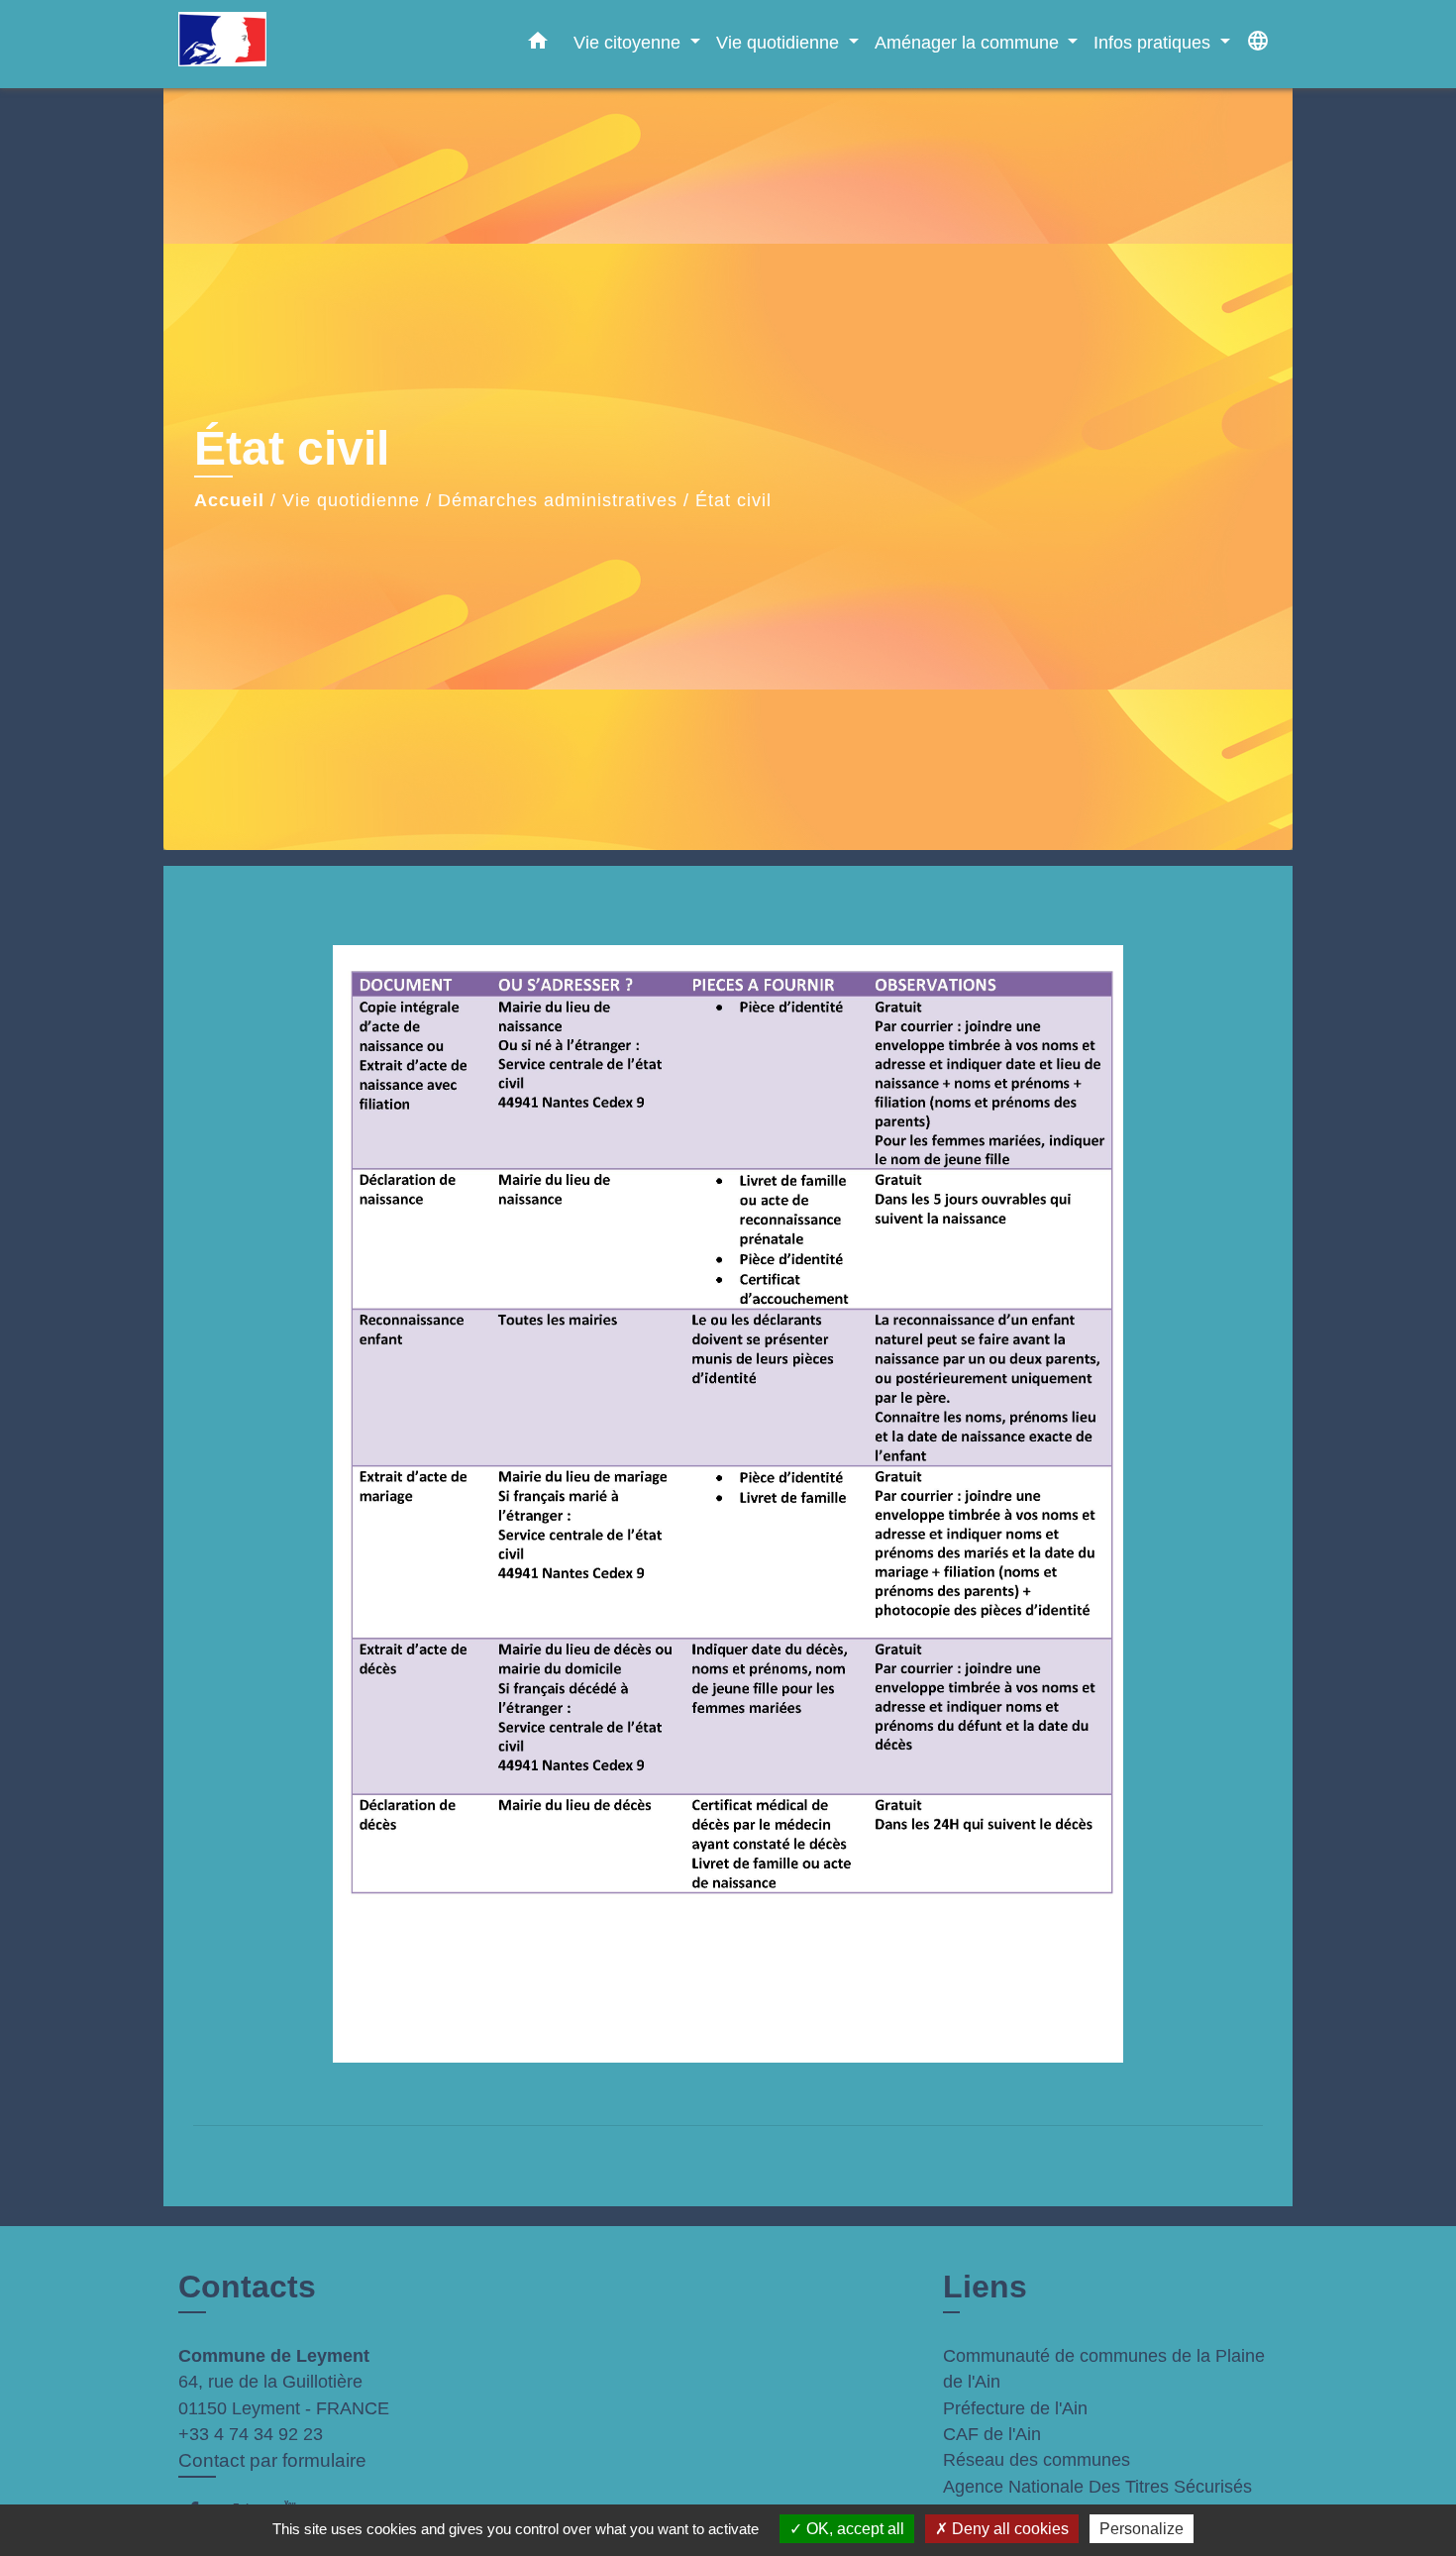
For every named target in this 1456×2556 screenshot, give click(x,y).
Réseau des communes (1037, 2460)
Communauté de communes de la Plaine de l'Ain (1104, 2369)
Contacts (247, 2287)
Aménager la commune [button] (969, 42)
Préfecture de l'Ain (1015, 2408)
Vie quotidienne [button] (780, 42)
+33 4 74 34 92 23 (251, 2434)
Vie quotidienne (351, 500)
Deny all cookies (1008, 2529)
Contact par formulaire (272, 2460)
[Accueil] (302, 44)
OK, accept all (853, 2529)
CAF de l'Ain (992, 2434)
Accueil (229, 500)
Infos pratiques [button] (1154, 42)
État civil (733, 500)
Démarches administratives (558, 500)
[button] (538, 45)
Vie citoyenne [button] (629, 42)
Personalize (1142, 2529)
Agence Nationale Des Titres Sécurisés (1097, 2487)
